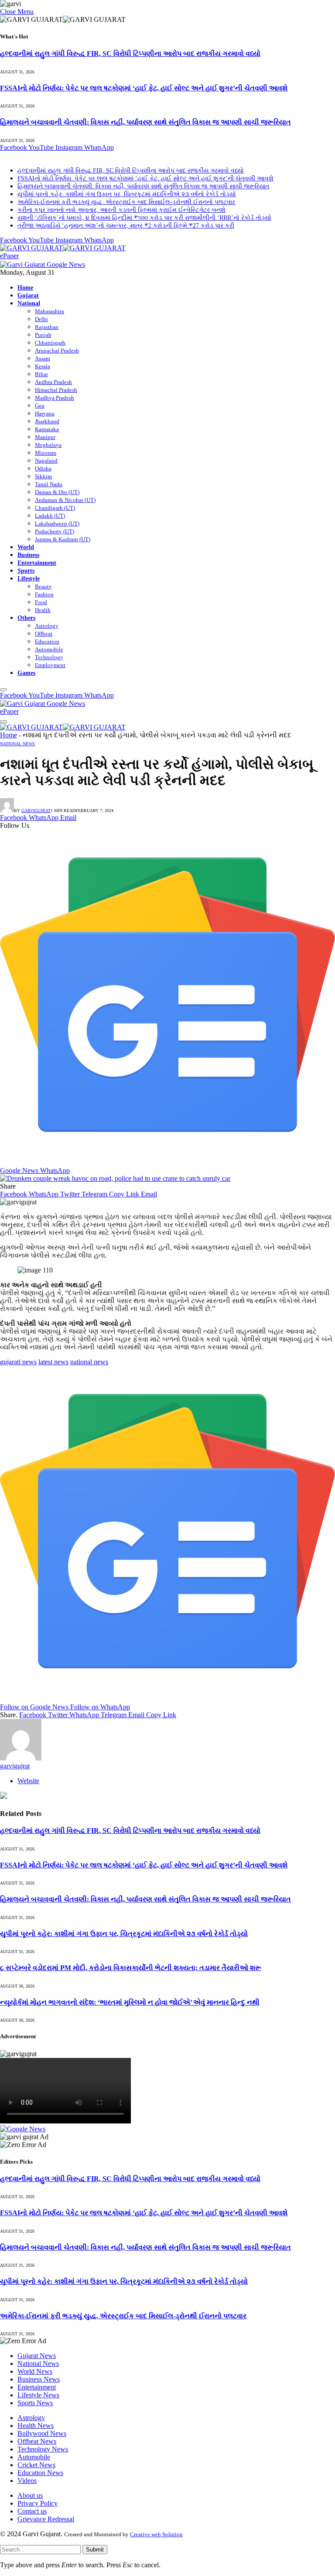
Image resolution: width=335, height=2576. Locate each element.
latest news (53, 1362)
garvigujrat (36, 811)
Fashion (44, 594)
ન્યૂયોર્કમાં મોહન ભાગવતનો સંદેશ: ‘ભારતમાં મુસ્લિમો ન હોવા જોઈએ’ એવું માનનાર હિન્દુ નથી (130, 2002)
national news (89, 1362)
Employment (50, 665)
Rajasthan (47, 327)
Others (26, 618)
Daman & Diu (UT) (57, 492)
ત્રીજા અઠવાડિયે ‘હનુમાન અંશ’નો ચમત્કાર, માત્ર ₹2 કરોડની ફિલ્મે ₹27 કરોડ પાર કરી (126, 226)
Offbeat (44, 634)
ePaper (9, 256)
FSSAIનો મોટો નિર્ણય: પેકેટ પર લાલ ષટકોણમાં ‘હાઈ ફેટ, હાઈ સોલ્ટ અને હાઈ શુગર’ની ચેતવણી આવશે (144, 88)
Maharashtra (50, 311)
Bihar (41, 374)
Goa (40, 406)
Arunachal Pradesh (57, 351)
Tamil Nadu (49, 484)
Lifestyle (29, 578)
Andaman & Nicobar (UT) (65, 500)
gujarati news (18, 1362)
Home (25, 287)
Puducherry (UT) (55, 531)
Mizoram (46, 453)
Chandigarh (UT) (55, 508)
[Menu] (3, 690)
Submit (95, 2550)
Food (41, 602)
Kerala (43, 366)
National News (17, 744)
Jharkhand (47, 421)
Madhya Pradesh (55, 398)
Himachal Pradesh (56, 390)
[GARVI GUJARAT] (63, 248)
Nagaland (46, 461)
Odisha (43, 469)
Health (43, 610)
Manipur (45, 437)
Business (28, 555)
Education (47, 641)
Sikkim (43, 476)
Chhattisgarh (50, 343)
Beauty (43, 586)
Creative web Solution (156, 2534)
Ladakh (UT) (50, 516)
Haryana (45, 413)
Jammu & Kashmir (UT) (63, 539)
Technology (49, 657)
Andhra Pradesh (53, 382)
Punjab (43, 335)
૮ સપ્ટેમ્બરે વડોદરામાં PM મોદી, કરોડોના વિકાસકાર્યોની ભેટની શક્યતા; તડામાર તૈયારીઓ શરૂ (131, 1968)
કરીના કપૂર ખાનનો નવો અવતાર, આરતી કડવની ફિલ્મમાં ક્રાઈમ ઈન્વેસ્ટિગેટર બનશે (121, 210)
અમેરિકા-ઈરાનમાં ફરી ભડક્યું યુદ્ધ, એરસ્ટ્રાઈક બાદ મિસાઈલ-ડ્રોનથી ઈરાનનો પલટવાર (126, 202)
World (26, 547)
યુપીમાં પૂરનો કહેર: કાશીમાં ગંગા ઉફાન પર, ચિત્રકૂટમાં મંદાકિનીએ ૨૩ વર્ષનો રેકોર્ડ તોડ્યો (127, 194)
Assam (43, 358)
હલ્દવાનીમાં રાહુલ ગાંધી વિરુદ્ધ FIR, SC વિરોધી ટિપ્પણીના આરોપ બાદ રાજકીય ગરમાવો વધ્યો (130, 54)
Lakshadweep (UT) (57, 524)
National (29, 303)
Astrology (47, 626)
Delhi (41, 319)
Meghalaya (48, 445)
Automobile (49, 649)
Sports (26, 571)
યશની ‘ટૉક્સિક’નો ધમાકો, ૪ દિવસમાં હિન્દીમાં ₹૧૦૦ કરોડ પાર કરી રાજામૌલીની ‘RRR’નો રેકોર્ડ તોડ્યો (144, 218)
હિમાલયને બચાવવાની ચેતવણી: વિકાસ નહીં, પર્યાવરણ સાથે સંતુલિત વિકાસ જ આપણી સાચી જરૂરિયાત (145, 122)
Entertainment (37, 563)
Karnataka (47, 429)
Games (26, 673)
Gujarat (28, 295)
